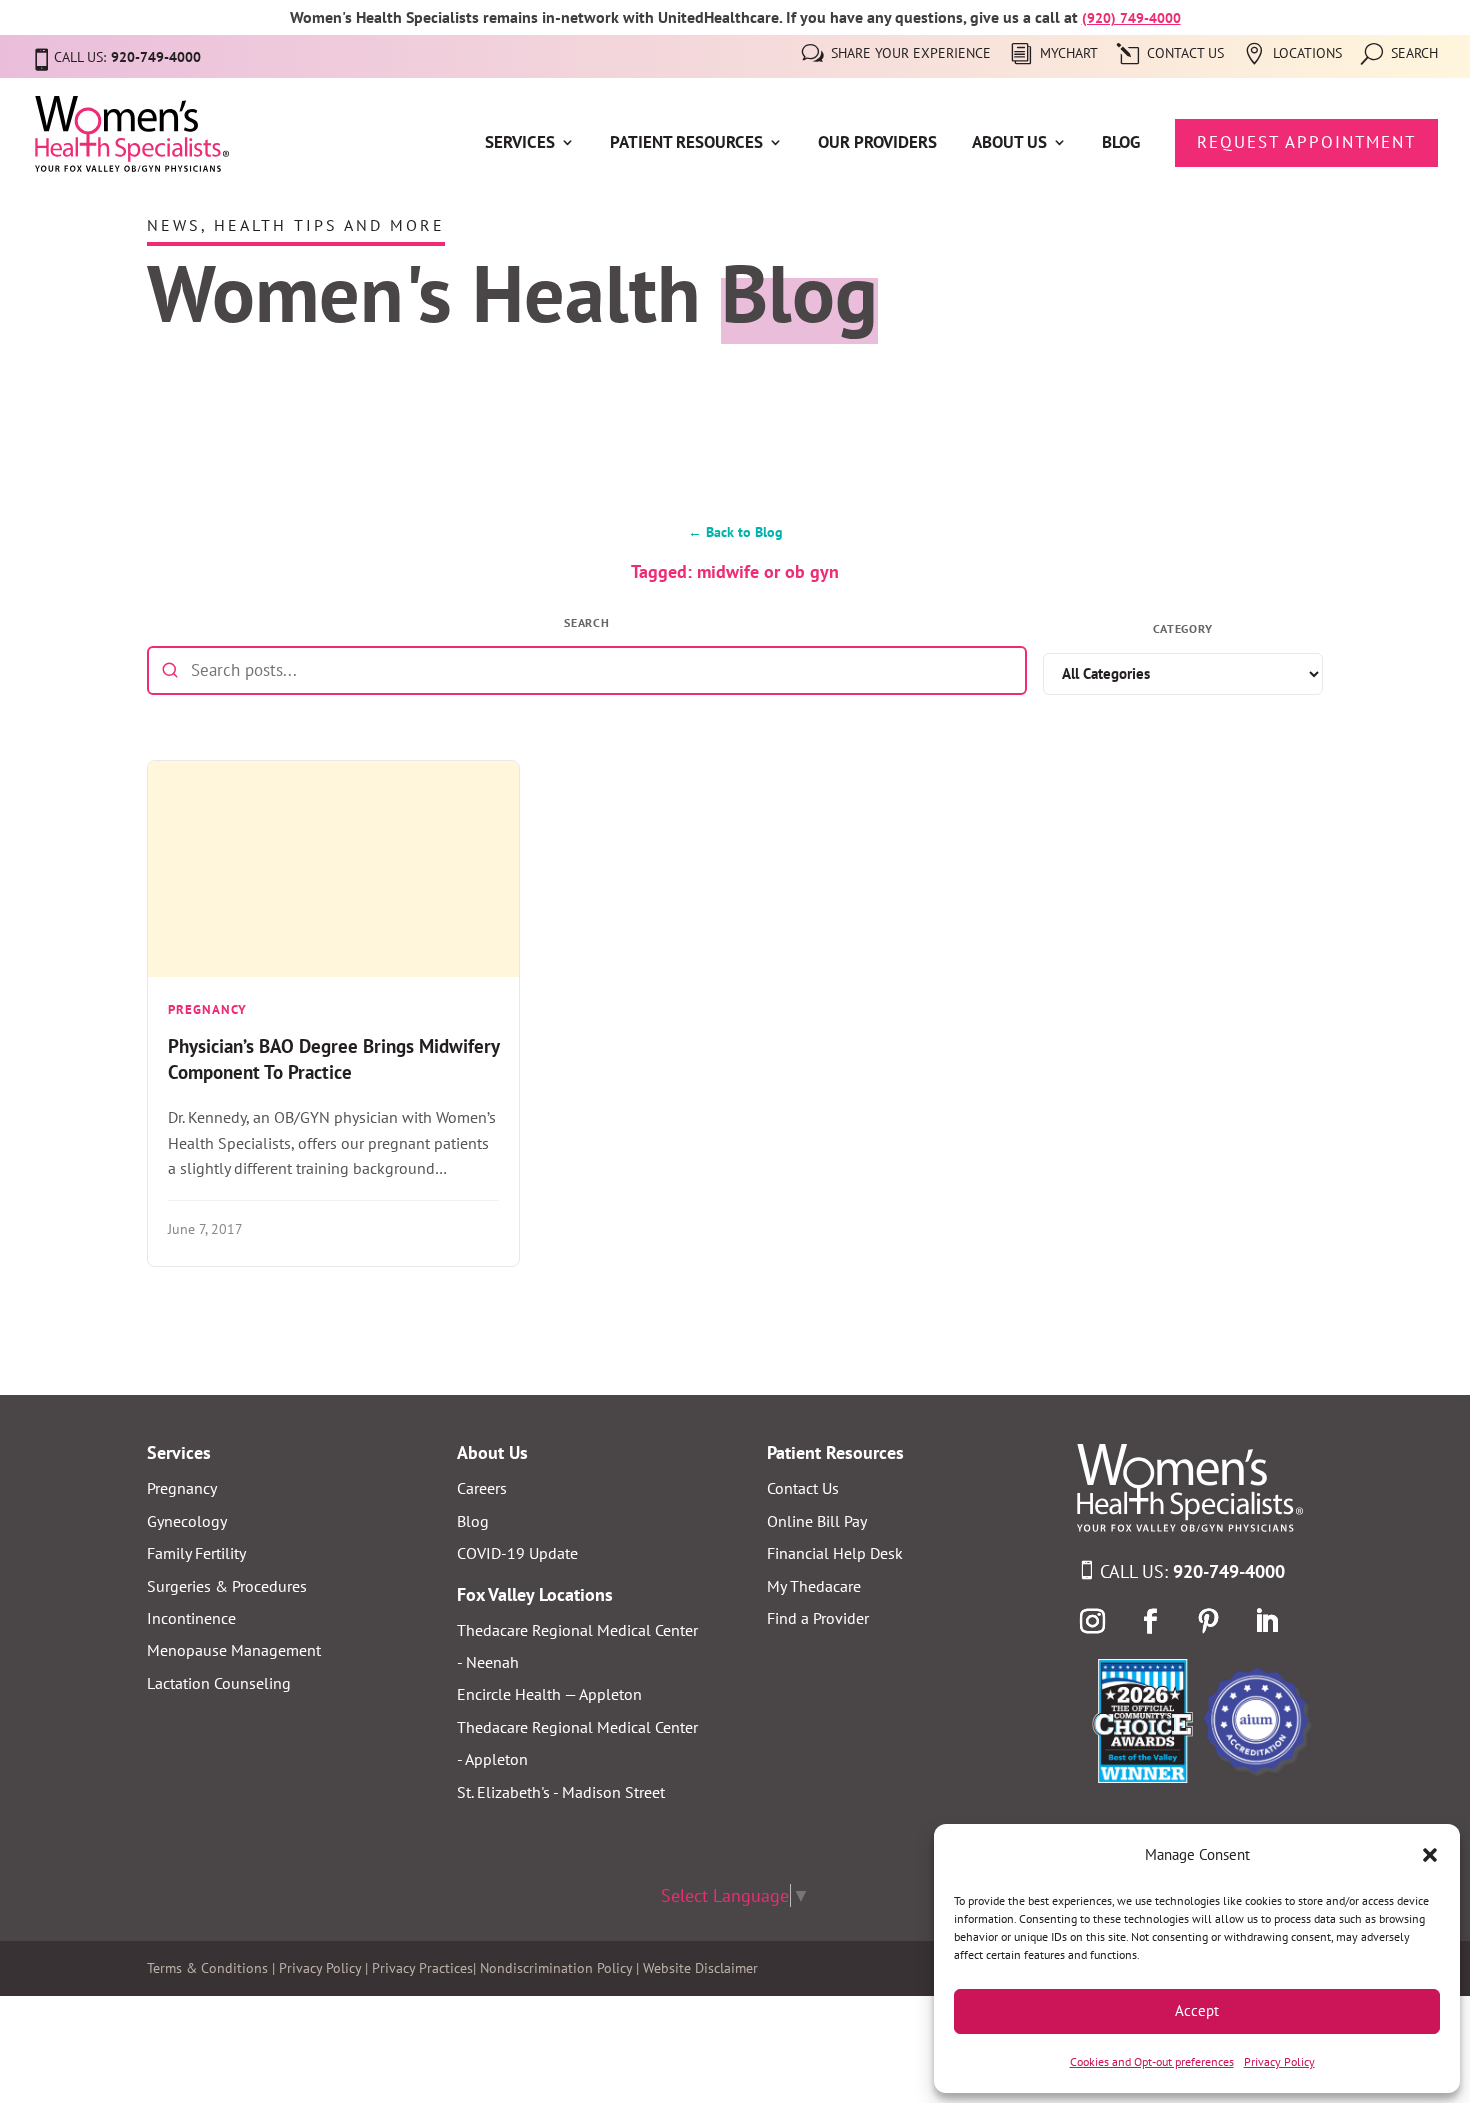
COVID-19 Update (517, 1553)
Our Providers (877, 144)
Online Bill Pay (817, 1521)
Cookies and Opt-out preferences (1152, 2061)
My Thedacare (814, 1586)
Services (520, 144)
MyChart (1069, 54)
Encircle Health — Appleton (549, 1694)
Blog (1121, 144)
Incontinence (191, 1618)
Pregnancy (182, 1488)
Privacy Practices (422, 1968)
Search (1414, 54)
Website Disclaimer (700, 1968)
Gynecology (187, 1521)
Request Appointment (1306, 142)
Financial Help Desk (835, 1553)
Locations (1307, 54)
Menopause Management (234, 1650)
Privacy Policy (1279, 2061)
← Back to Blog (735, 531)
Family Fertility (196, 1553)
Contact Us (1185, 54)
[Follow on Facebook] (1150, 1622)
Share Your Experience (911, 54)
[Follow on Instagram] (1092, 1622)
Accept (1197, 2010)
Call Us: (1192, 1571)
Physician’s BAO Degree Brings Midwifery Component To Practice (333, 1058)
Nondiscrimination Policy (556, 1968)
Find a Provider (818, 1618)
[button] (1430, 1855)
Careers (482, 1488)
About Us (1009, 144)
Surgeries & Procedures (227, 1586)
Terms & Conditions (207, 1968)
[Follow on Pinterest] (1208, 1622)
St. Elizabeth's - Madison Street (561, 1792)
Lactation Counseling (219, 1683)
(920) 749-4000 (1131, 18)
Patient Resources (686, 144)
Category (1183, 628)
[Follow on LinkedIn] (1266, 1622)
